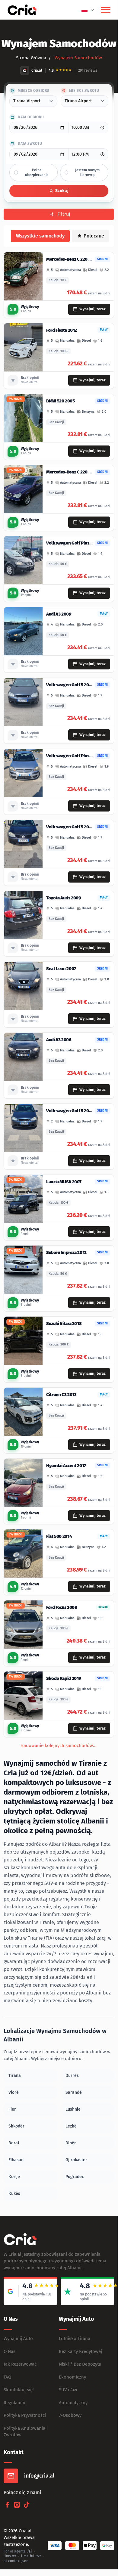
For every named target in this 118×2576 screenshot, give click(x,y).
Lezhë (71, 2126)
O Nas (10, 2351)
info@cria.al (39, 2476)
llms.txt (10, 2556)
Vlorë (14, 2092)
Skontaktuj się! (19, 2390)
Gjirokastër (76, 2160)
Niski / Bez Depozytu (80, 2364)
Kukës (14, 2194)
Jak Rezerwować (20, 2364)
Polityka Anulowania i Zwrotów (26, 2432)
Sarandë (74, 2092)
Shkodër (16, 2126)
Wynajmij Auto (18, 2339)
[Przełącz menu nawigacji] (106, 10)
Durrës (72, 2076)
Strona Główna (31, 58)
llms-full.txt (31, 2556)
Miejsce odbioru (34, 91)
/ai (29, 2551)
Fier (12, 2109)
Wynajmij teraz (92, 309)
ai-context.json (16, 2561)
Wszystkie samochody (40, 236)
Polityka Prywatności (25, 2415)
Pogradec (75, 2177)
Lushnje (73, 2109)
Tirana (15, 2076)
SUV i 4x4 (68, 2390)
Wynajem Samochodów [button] (78, 58)
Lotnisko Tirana (75, 2339)
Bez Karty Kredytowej (80, 2351)
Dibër (71, 2143)
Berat (14, 2143)
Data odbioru (31, 117)
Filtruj (64, 214)
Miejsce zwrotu (84, 91)
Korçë (14, 2177)
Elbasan (16, 2160)
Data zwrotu (30, 144)
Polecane (94, 236)
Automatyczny (73, 2403)
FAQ (7, 2377)
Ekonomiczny (72, 2377)
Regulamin (14, 2403)
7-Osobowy (70, 2415)
